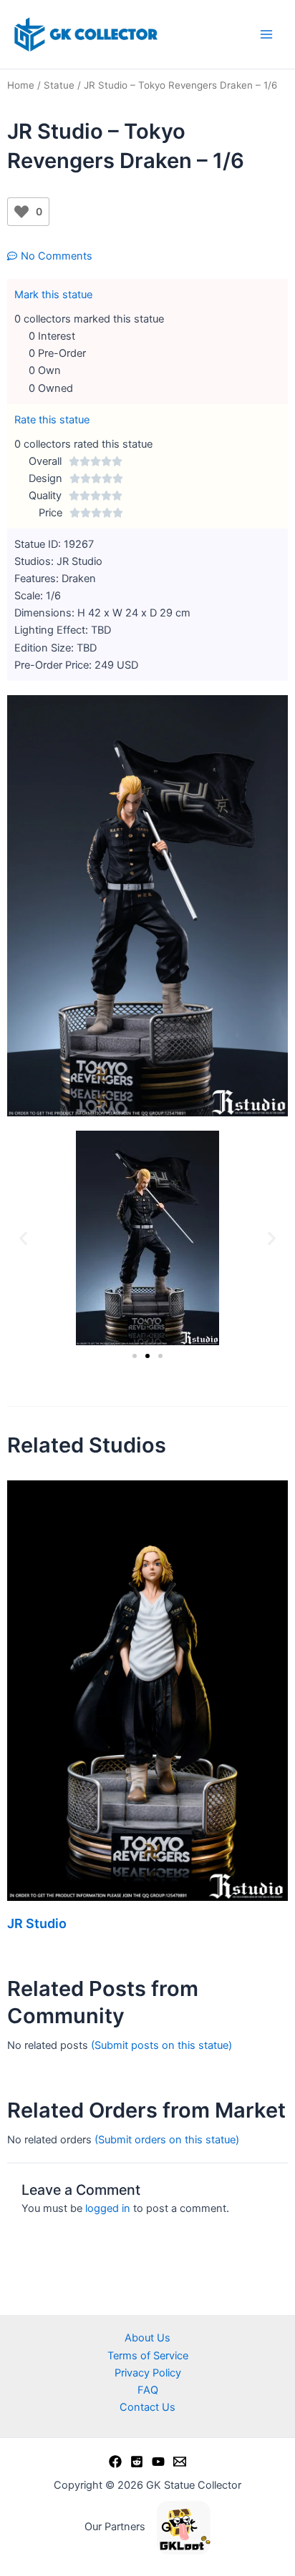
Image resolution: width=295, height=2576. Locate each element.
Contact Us (147, 2407)
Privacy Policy (148, 2373)
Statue (59, 85)
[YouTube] (158, 2462)
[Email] (180, 2462)
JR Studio (37, 1923)
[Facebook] (115, 2462)
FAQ (148, 2390)
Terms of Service (148, 2356)
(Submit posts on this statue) (161, 2045)
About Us (147, 2338)
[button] (23, 1238)
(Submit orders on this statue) (167, 2140)
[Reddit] (137, 2462)
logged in (108, 2208)
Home (21, 85)
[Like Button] (21, 212)
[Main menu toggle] (266, 34)
